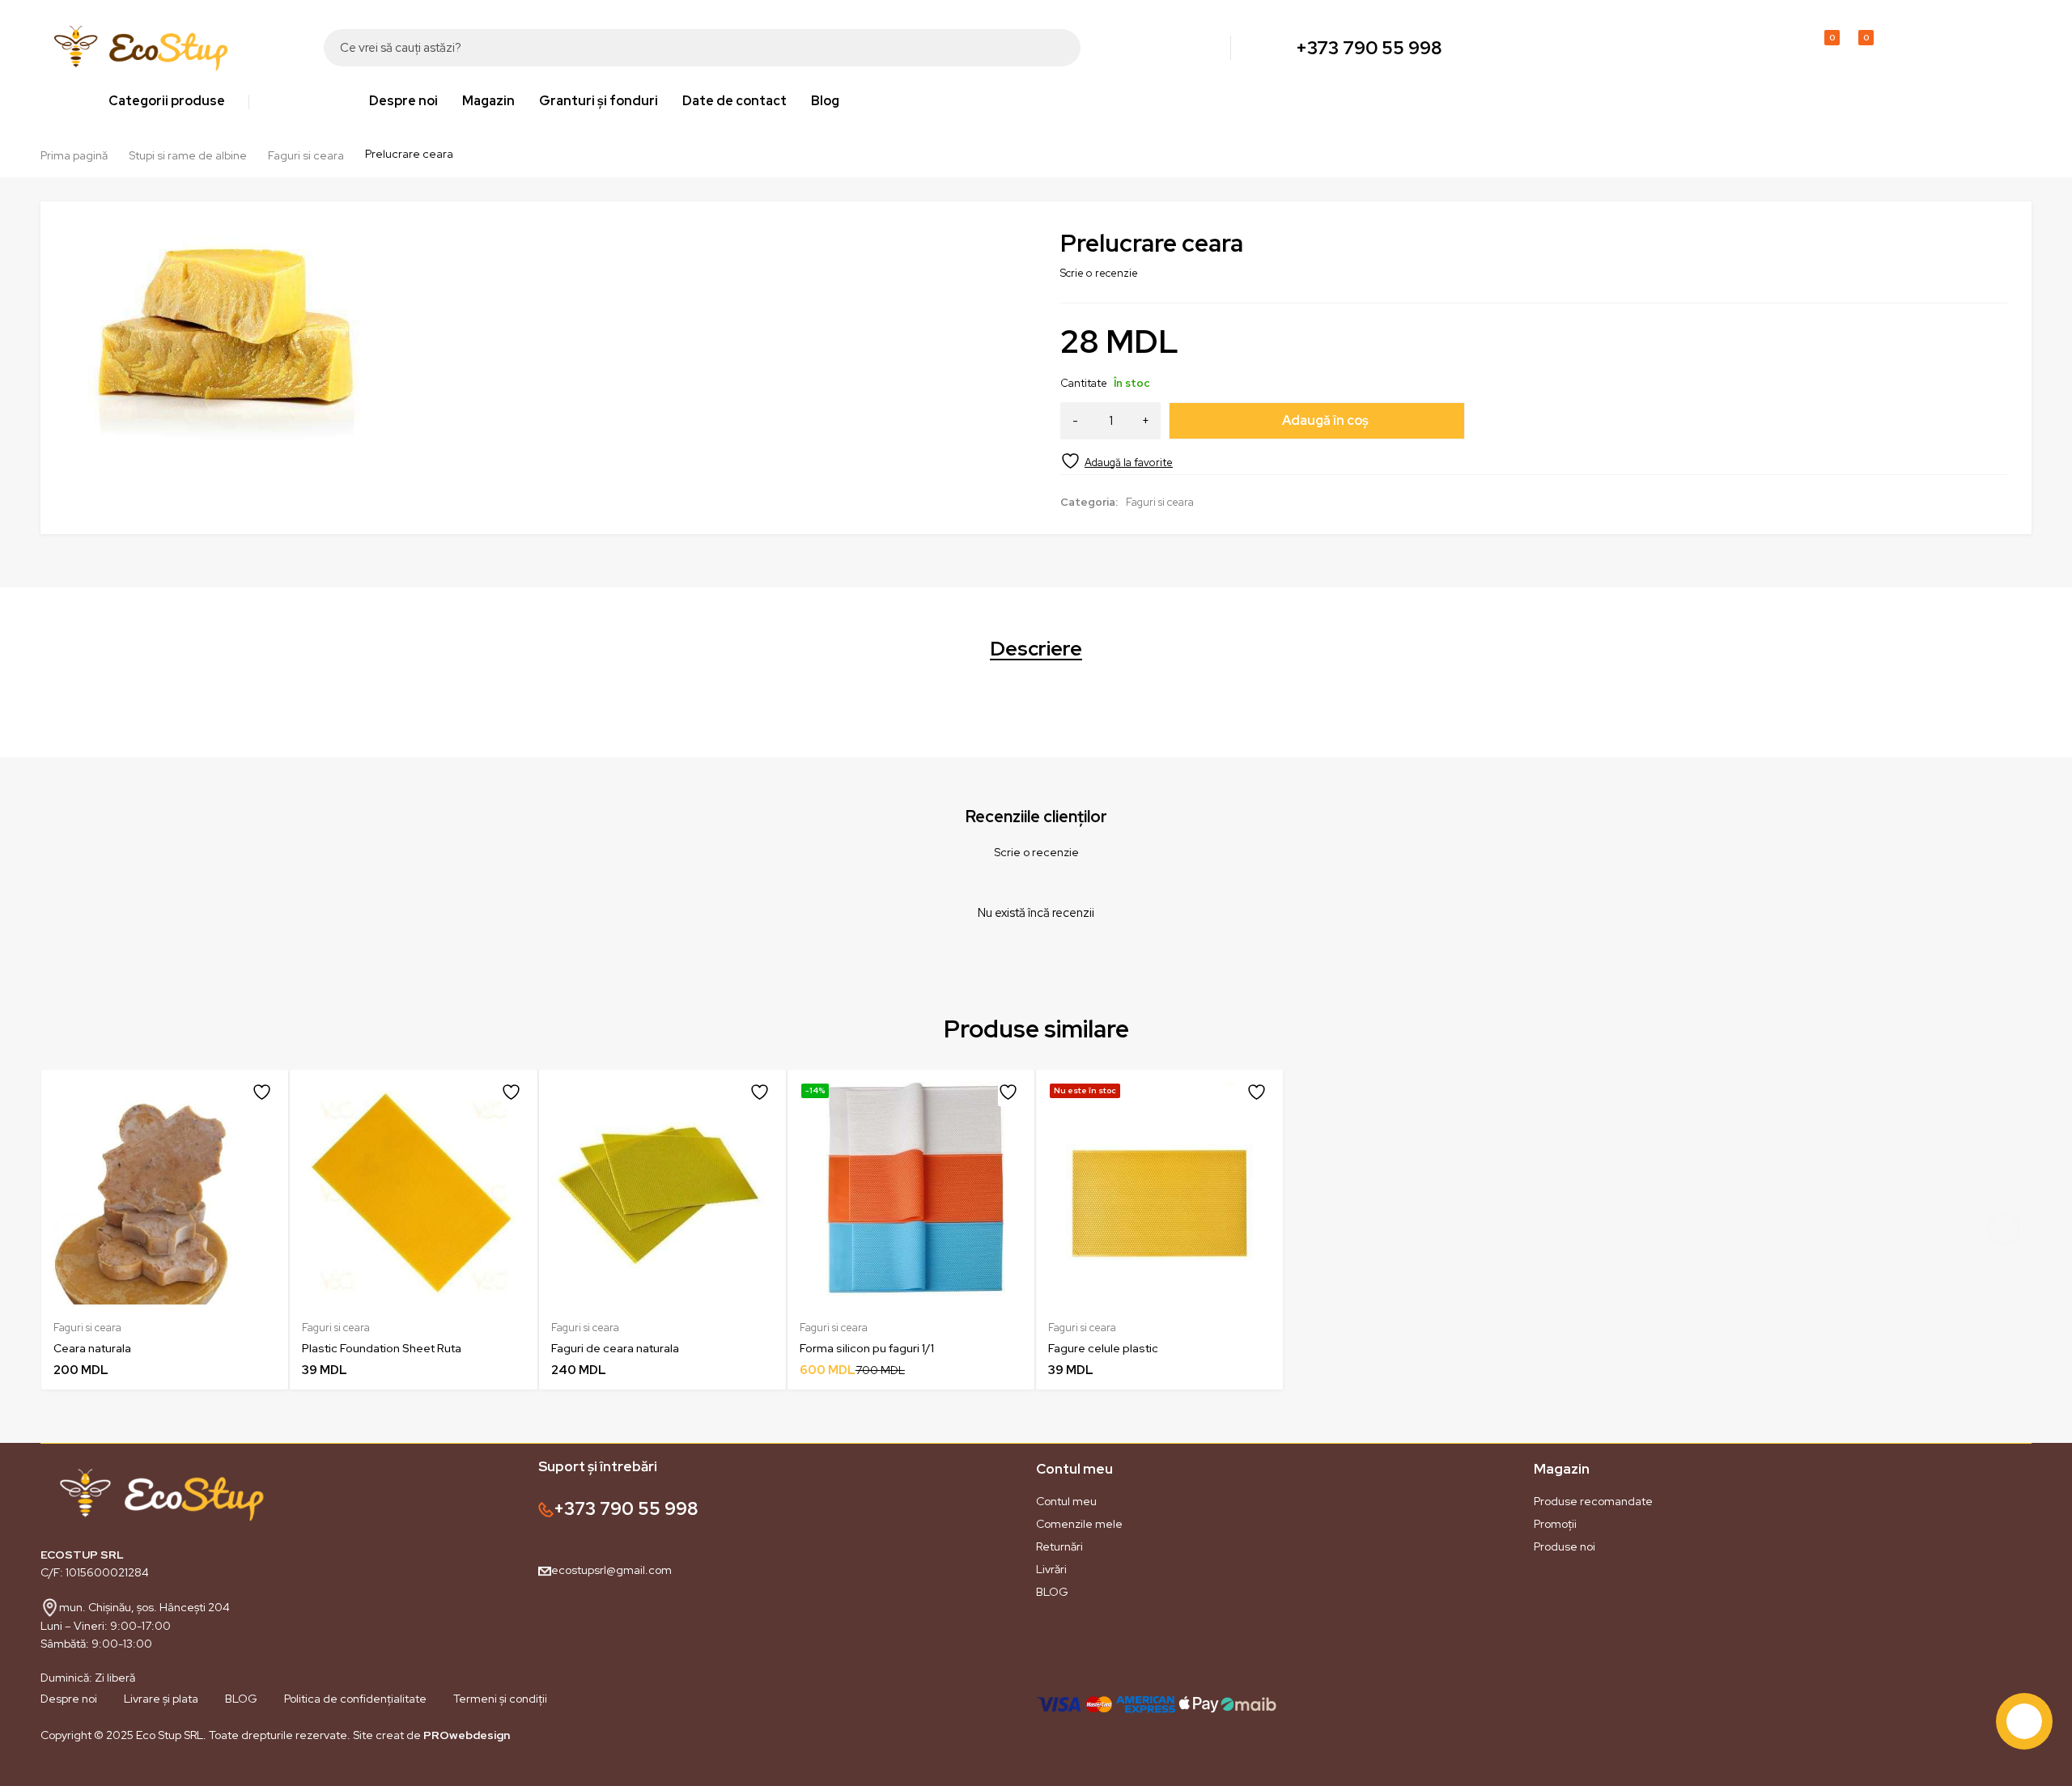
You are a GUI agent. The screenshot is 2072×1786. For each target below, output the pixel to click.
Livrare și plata (161, 1699)
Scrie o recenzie (1099, 273)
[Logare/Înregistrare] (1787, 48)
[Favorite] (1117, 461)
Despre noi (69, 1699)
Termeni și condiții (500, 1699)
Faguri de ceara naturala (615, 1348)
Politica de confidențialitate (355, 1699)
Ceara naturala (92, 1348)
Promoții (1555, 1524)
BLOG (1052, 1592)
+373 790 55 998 (1369, 48)
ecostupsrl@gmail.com (611, 1570)
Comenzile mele (1079, 1524)
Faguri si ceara (306, 155)
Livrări (1051, 1569)
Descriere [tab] (1036, 649)
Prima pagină (74, 155)
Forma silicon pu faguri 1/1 (867, 1348)
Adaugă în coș (1325, 420)
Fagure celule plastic (1103, 1348)
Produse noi (1565, 1546)
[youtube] (105, 1773)
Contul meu (1066, 1501)
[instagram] (73, 1773)
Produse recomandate (1593, 1501)
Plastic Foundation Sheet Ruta (382, 1348)
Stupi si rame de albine (188, 155)
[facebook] (40, 1773)
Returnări (1059, 1546)
